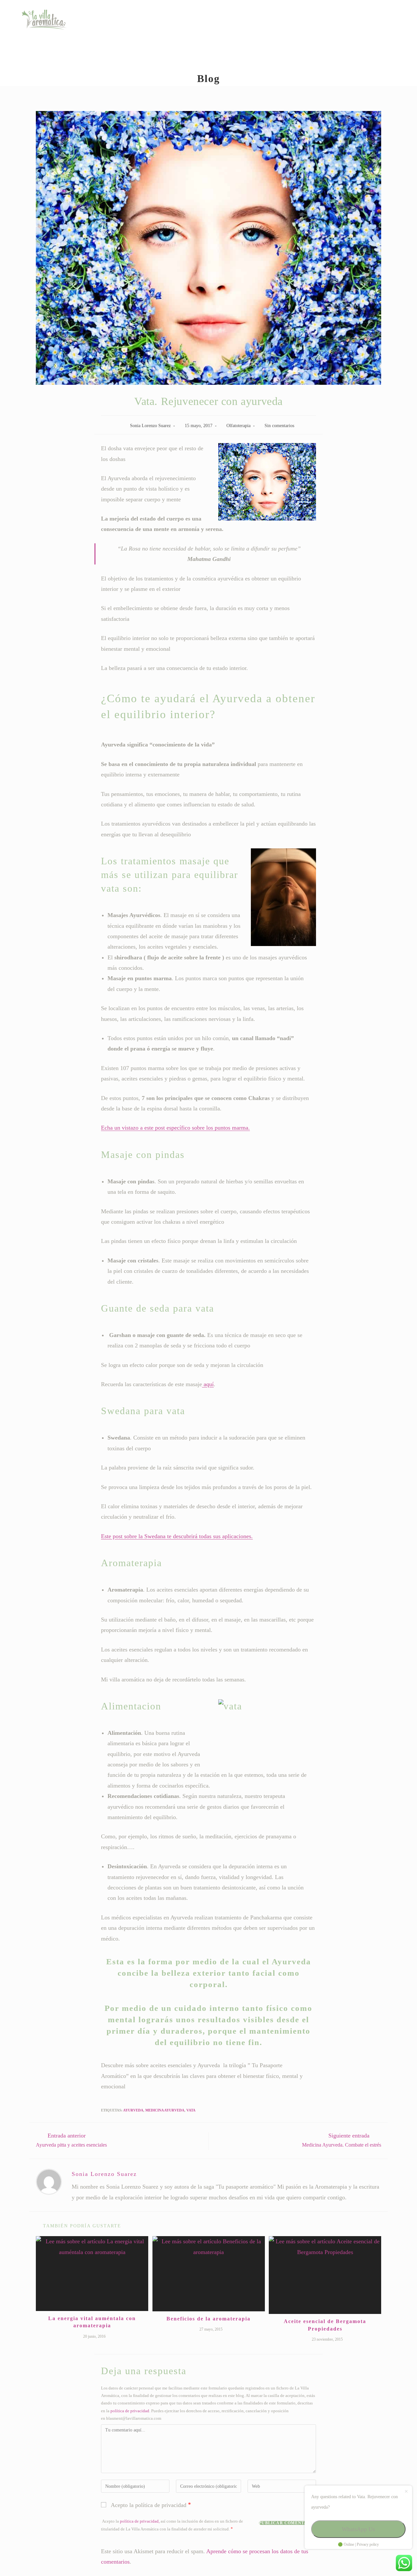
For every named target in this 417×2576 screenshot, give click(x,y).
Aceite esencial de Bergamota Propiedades (325, 2325)
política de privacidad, (140, 2521)
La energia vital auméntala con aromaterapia (92, 2322)
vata (191, 2110)
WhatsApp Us (358, 2529)
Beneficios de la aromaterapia (208, 2319)
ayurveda (133, 2110)
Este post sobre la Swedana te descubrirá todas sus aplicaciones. (177, 1536)
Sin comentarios (279, 426)
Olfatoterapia (238, 426)
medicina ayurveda (165, 2110)
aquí (208, 1384)
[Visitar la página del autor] (49, 2181)
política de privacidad (130, 2411)
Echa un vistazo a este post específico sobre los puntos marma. (175, 1128)
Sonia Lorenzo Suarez (150, 426)
